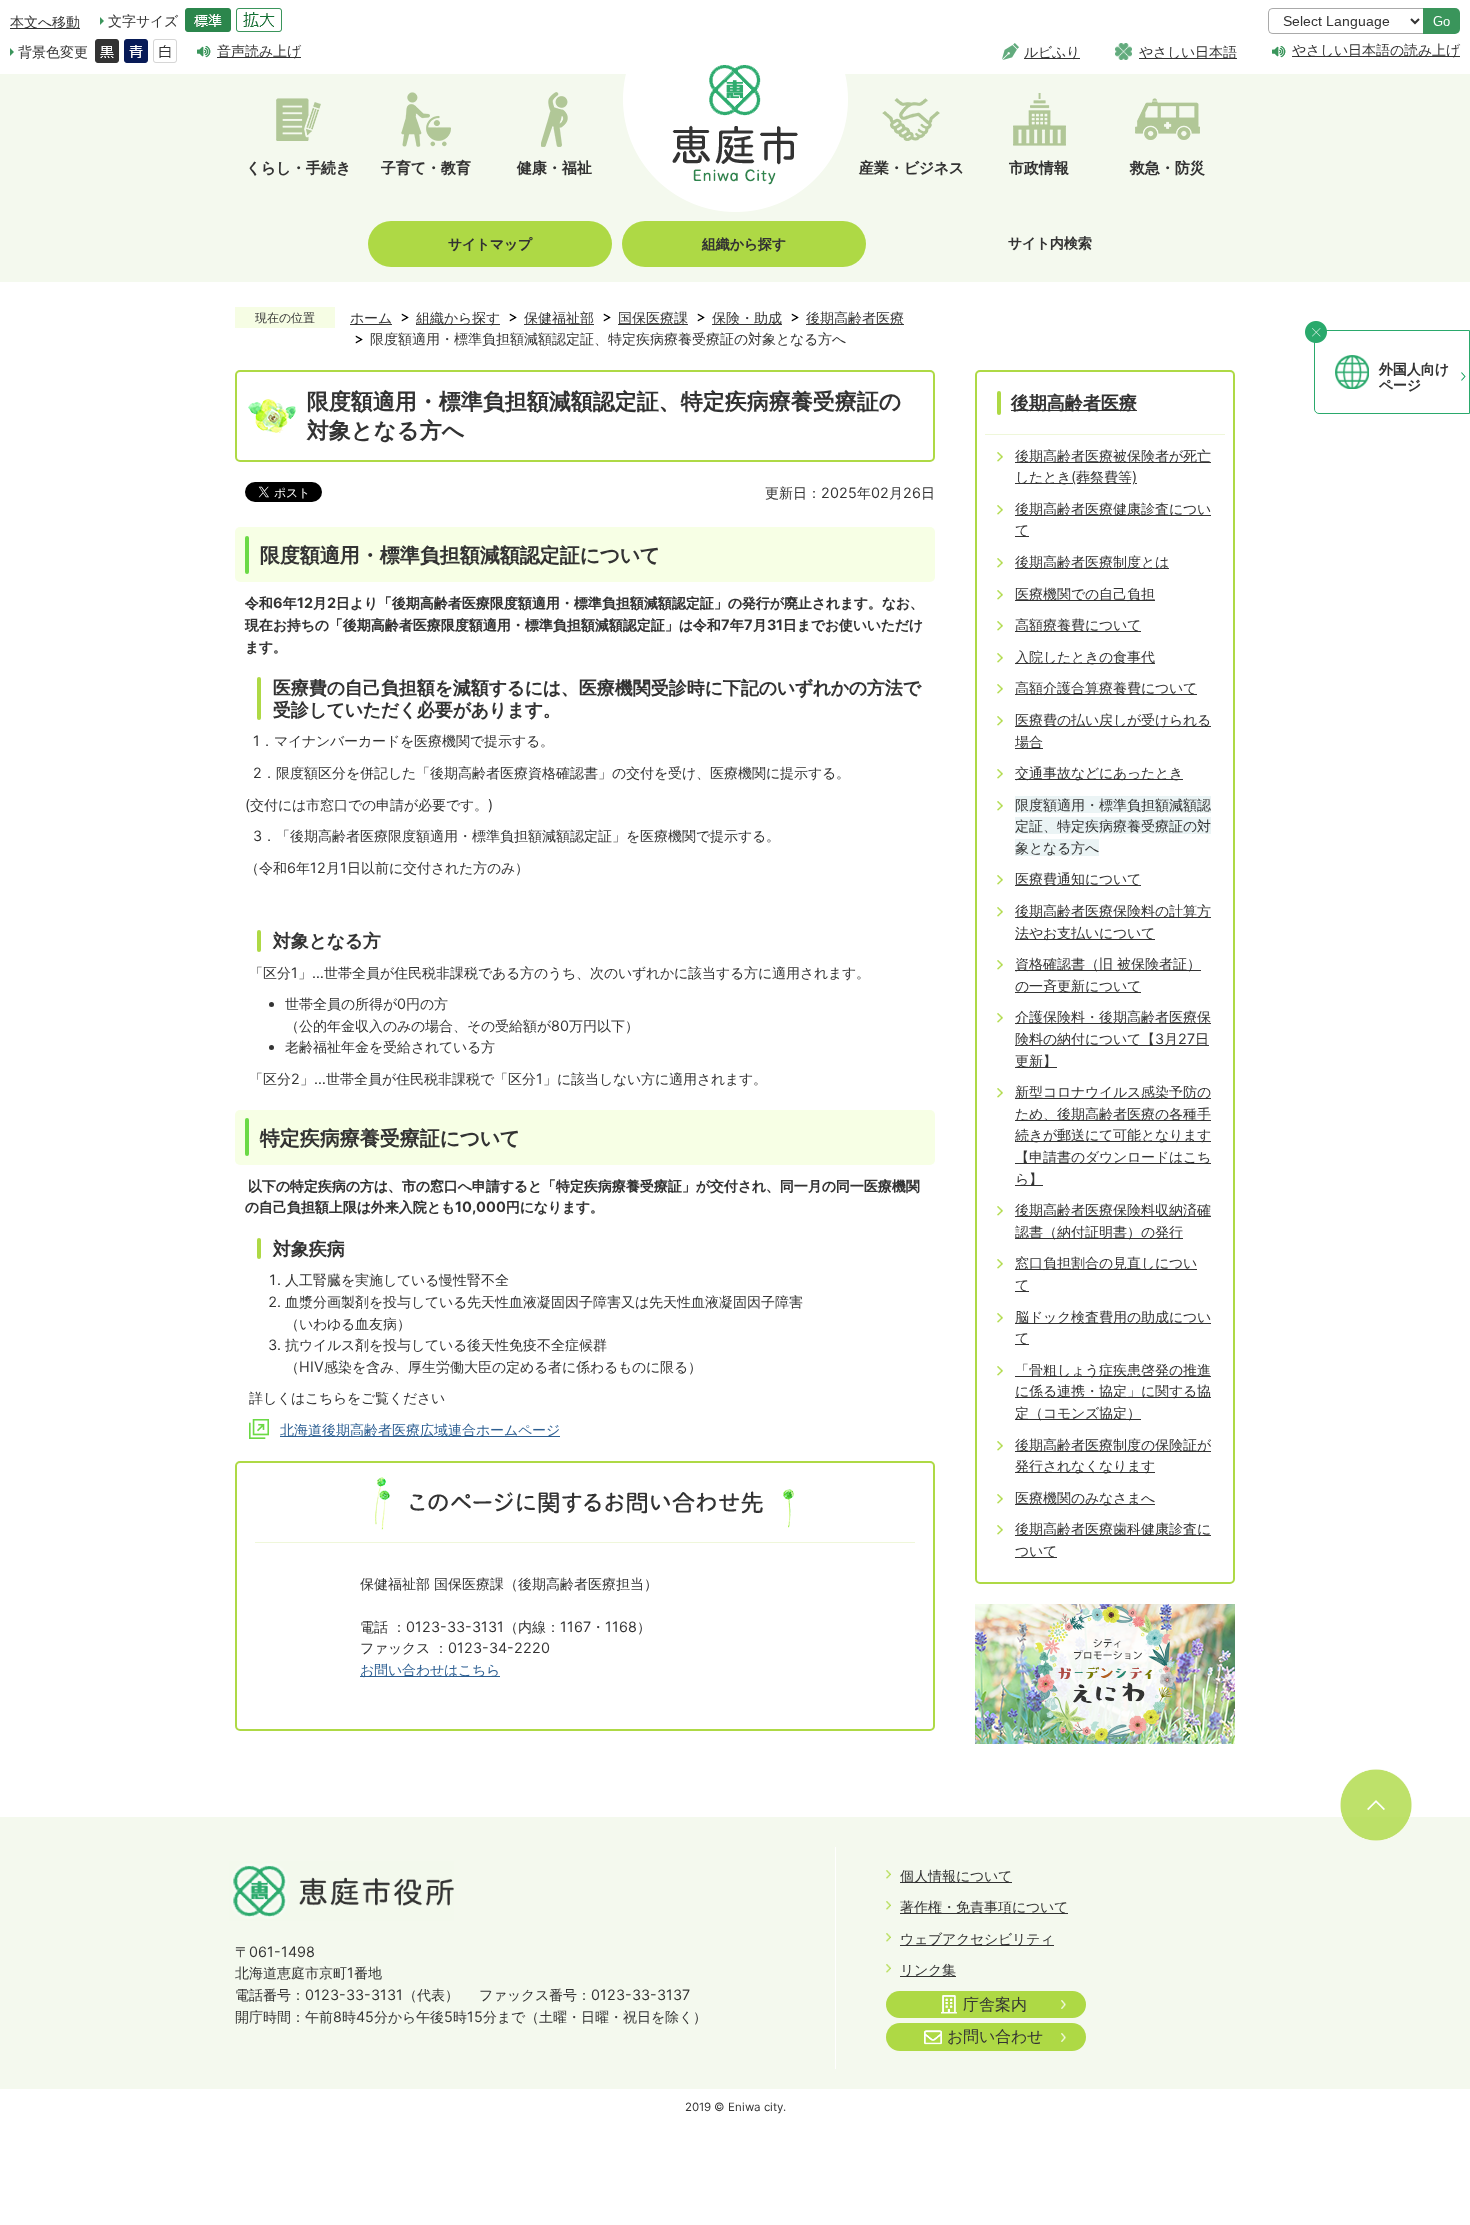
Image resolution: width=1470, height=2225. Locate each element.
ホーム (371, 317)
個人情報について (956, 1875)
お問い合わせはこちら (430, 1669)
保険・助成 (747, 317)
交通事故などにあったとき (1099, 772)
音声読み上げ (259, 50)
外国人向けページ (1414, 377)
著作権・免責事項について (984, 1906)
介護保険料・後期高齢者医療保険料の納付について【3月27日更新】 (1113, 1038)
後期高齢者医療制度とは (1092, 561)
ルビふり (1052, 51)
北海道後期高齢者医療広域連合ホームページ (420, 1429)
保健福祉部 (559, 317)
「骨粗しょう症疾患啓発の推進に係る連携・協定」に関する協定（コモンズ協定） (1113, 1391)
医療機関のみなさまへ (1085, 1497)
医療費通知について (1078, 878)
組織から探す (744, 243)
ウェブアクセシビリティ (977, 1938)
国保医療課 (653, 317)
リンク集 (928, 1969)
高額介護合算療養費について (1106, 687)
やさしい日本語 (1188, 51)
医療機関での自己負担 (1085, 593)
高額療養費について (1078, 624)
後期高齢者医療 (855, 317)
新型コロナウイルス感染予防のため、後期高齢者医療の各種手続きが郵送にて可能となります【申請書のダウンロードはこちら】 (1113, 1134)
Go (1441, 21)
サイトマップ (490, 243)
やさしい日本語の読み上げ (1376, 50)
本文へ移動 (45, 21)
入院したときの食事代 (1085, 656)
